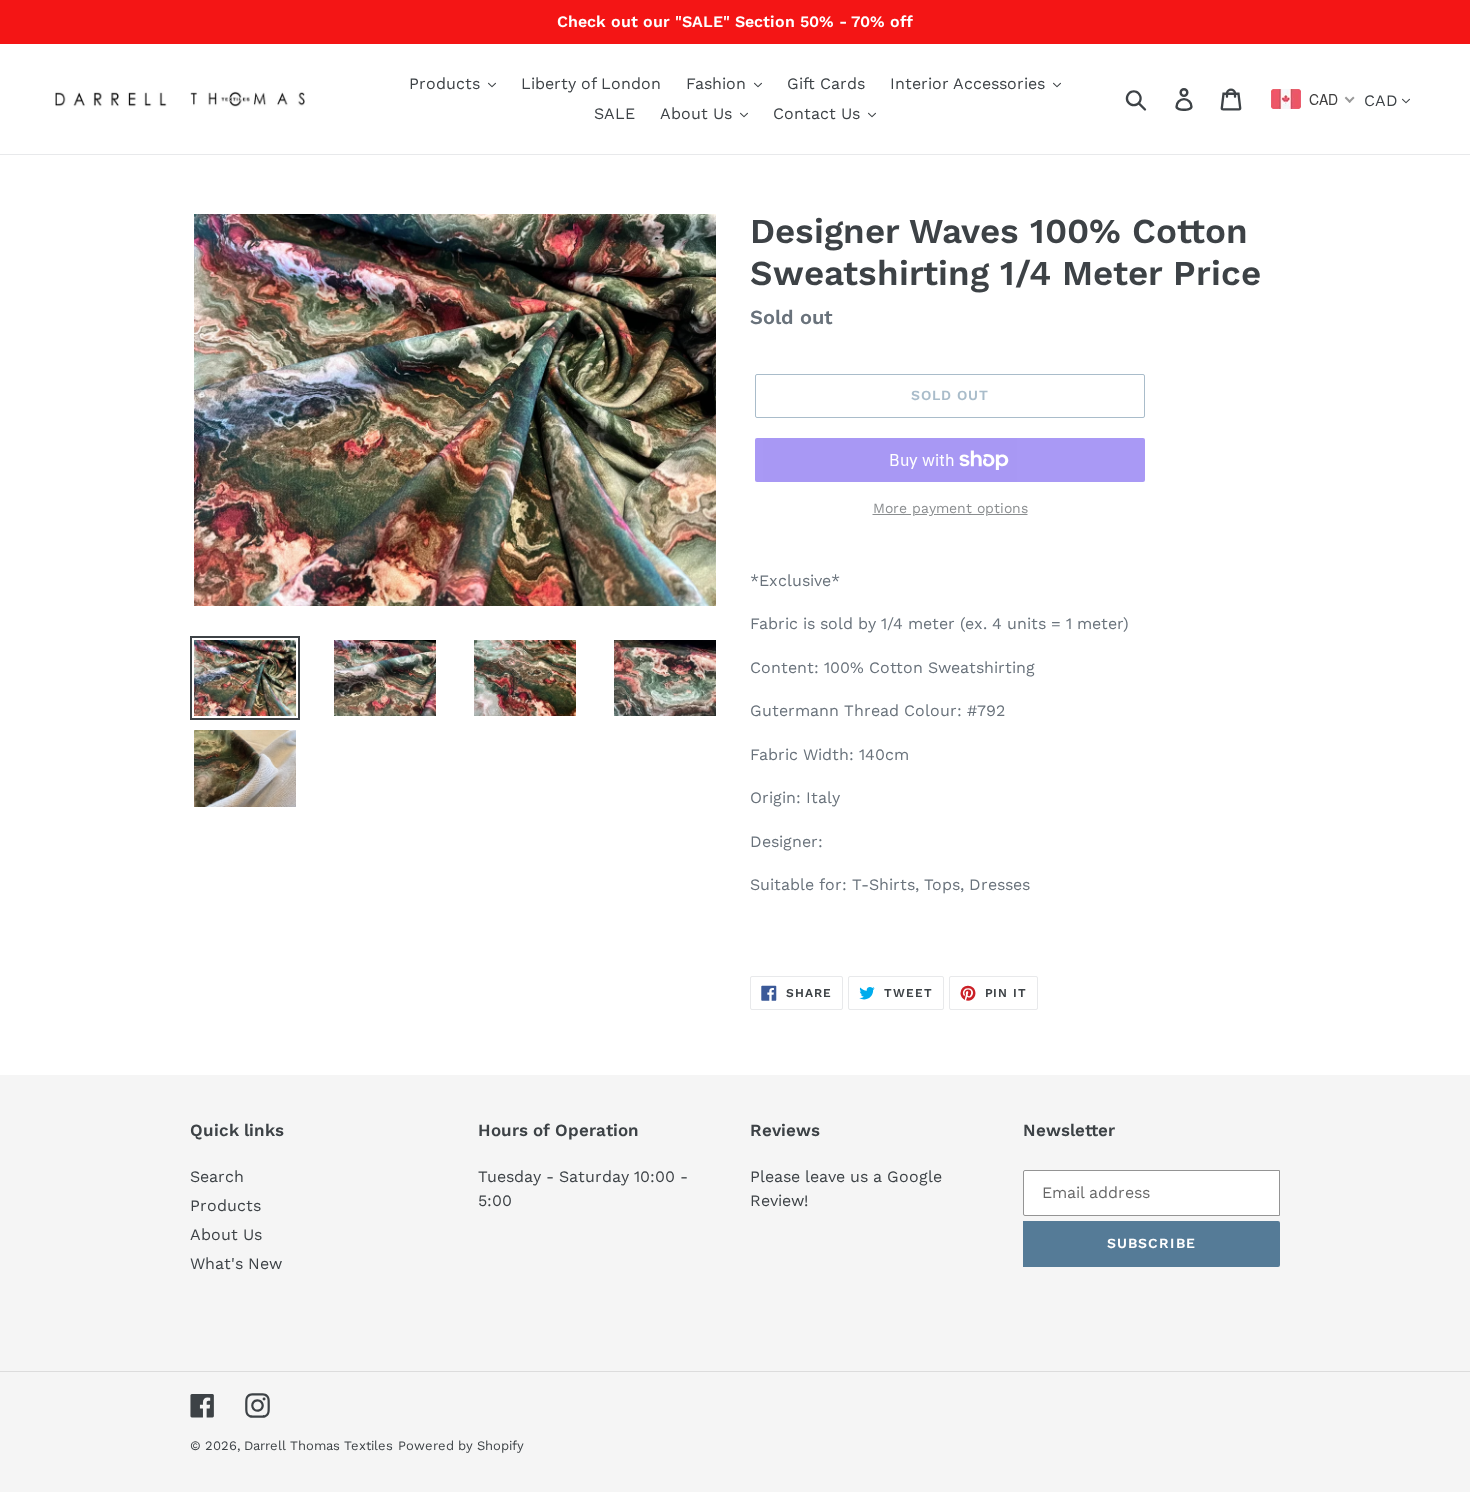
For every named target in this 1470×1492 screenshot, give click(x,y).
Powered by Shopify (461, 1445)
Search (217, 1176)
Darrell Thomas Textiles (318, 1445)
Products (225, 1205)
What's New (236, 1263)
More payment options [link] (950, 508)
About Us (226, 1234)
